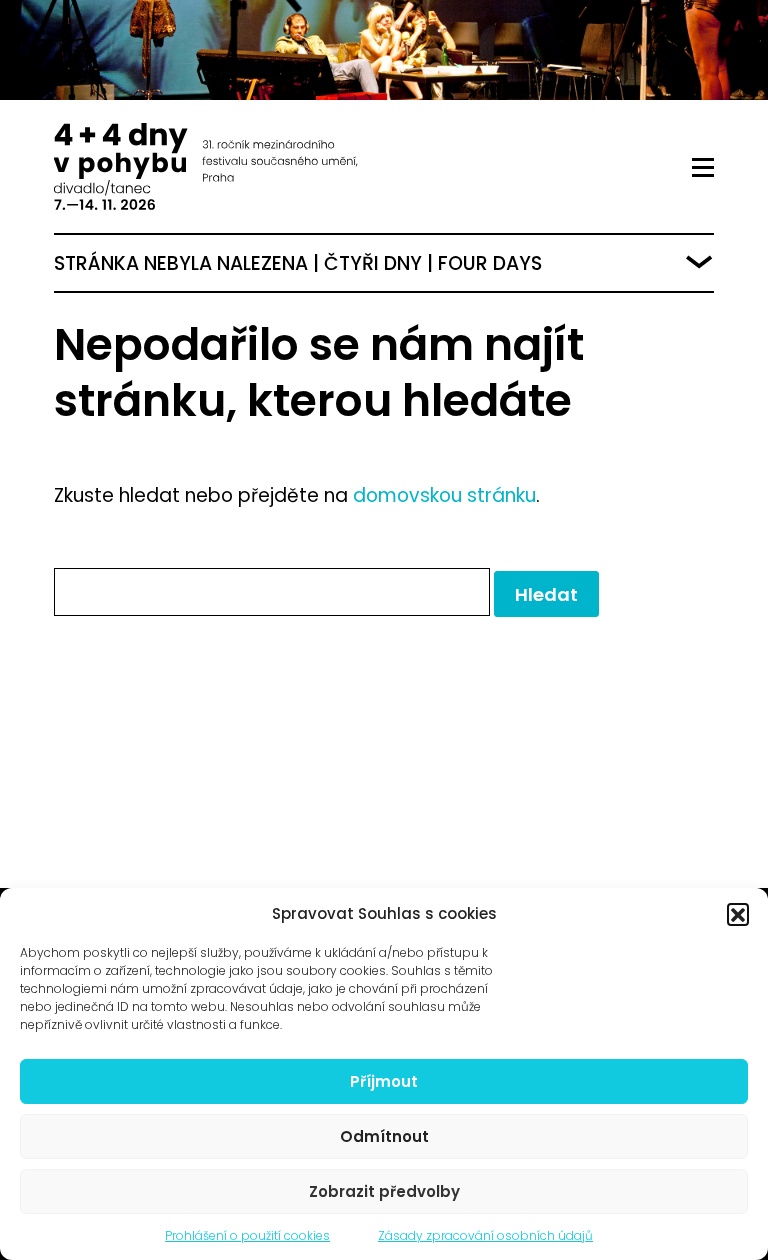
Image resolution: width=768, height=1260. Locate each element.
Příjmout (384, 1081)
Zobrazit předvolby (384, 1191)
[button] (738, 914)
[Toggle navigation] (703, 168)
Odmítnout (384, 1136)
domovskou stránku (444, 495)
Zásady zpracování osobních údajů (485, 1235)
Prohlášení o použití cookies (247, 1235)
